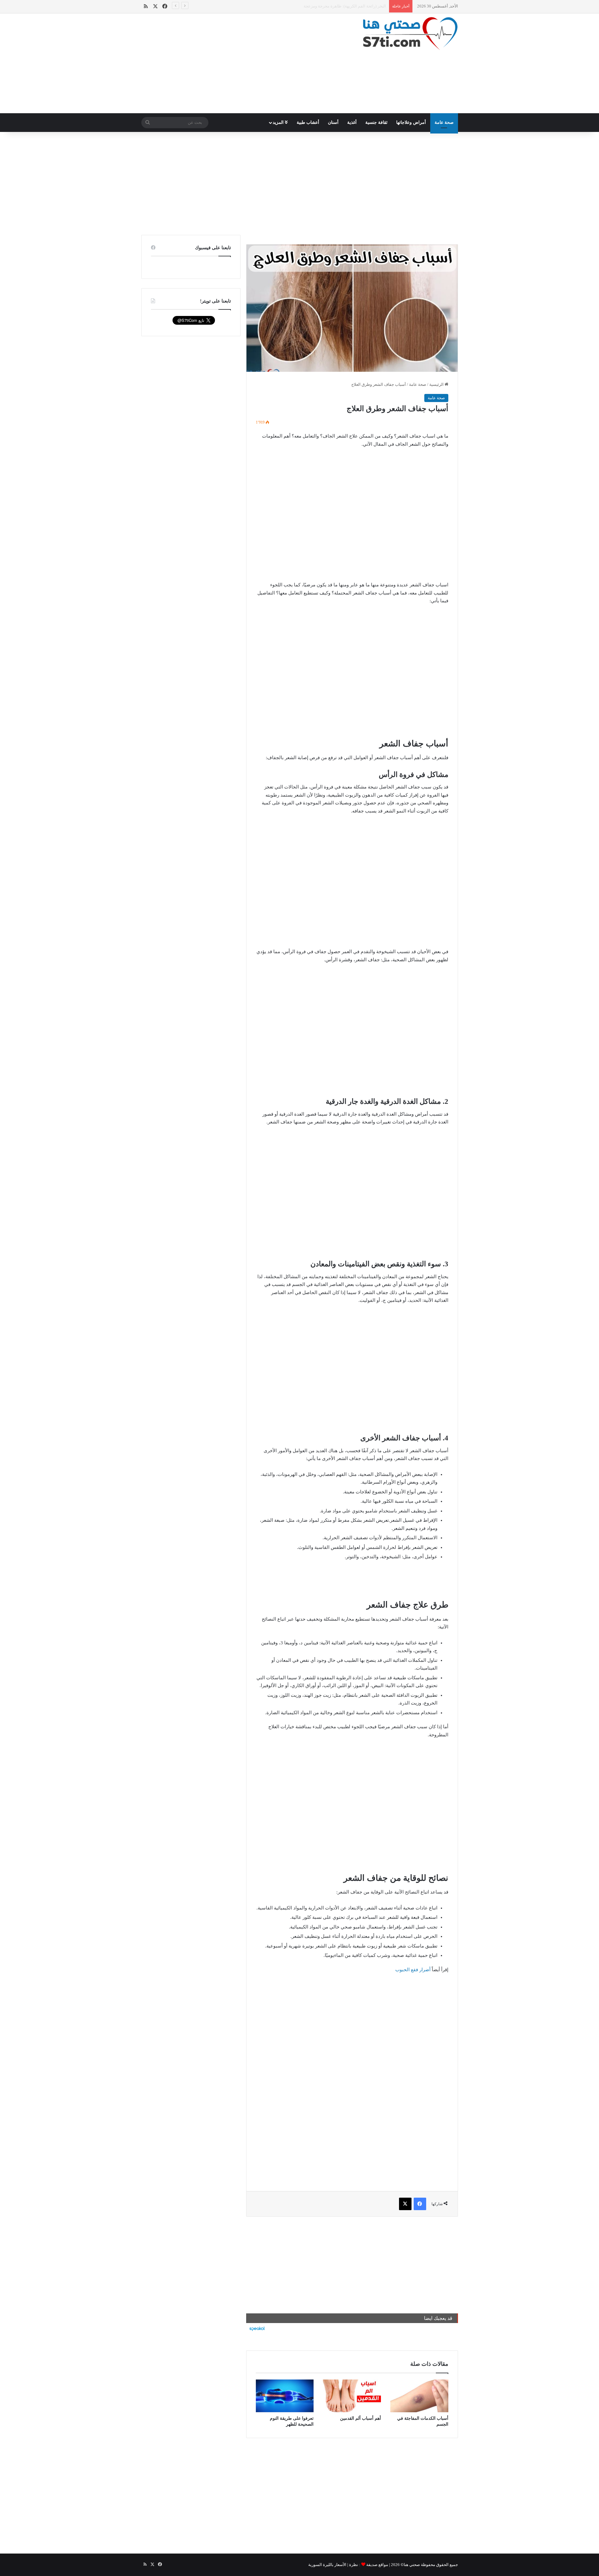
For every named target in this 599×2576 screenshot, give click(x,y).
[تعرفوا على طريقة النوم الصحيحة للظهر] (285, 2396)
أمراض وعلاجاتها (411, 122)
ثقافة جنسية (376, 122)
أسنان (333, 122)
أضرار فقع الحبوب (413, 1970)
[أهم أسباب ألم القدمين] (352, 2396)
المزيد (279, 122)
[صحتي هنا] (410, 34)
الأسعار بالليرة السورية (327, 2565)
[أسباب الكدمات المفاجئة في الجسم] (419, 2396)
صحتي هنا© (410, 2565)
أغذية (352, 122)
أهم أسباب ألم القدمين (360, 2418)
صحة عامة (444, 122)
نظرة (354, 2565)
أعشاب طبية (308, 122)
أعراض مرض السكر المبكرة (362, 6)
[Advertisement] (245, 63)
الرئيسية (437, 384)
